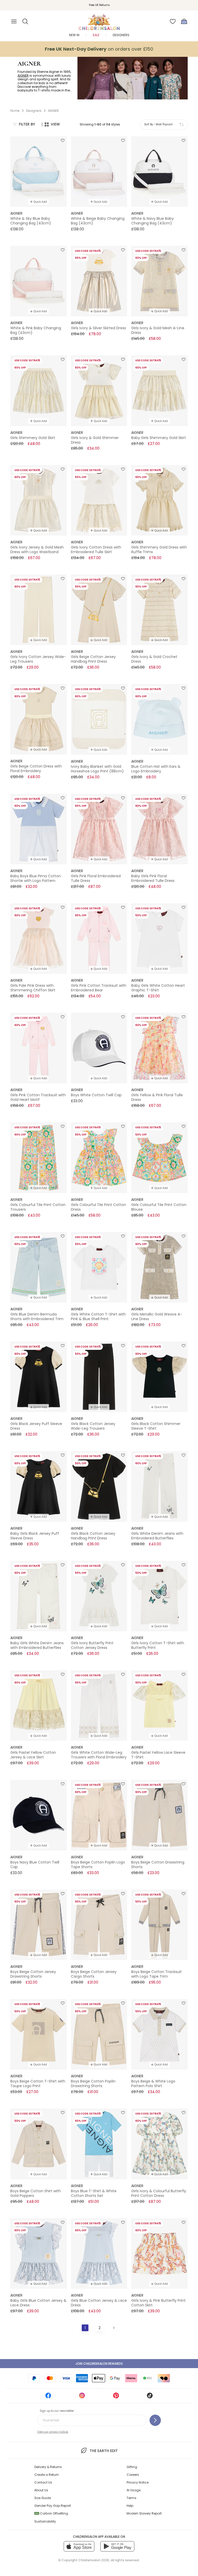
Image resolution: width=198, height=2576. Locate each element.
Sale (96, 35)
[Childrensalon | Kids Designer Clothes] (99, 20)
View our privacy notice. (53, 2432)
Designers (121, 35)
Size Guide (43, 2498)
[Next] (113, 2328)
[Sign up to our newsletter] (155, 2420)
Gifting (132, 2467)
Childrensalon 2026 (94, 2560)
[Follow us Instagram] (82, 2397)
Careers (133, 2475)
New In (74, 35)
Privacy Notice (138, 2482)
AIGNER (23, 76)
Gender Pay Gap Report (53, 2506)
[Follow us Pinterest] (116, 2397)
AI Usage (134, 2490)
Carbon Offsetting (52, 2513)
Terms (131, 2498)
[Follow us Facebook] (48, 2397)
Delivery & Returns (48, 2467)
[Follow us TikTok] (150, 2397)
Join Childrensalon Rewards (99, 2364)
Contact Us (43, 2482)
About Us (41, 2490)
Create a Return (47, 2475)
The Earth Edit (104, 2451)
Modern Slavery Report (144, 2513)
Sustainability (45, 2521)
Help (130, 2506)
